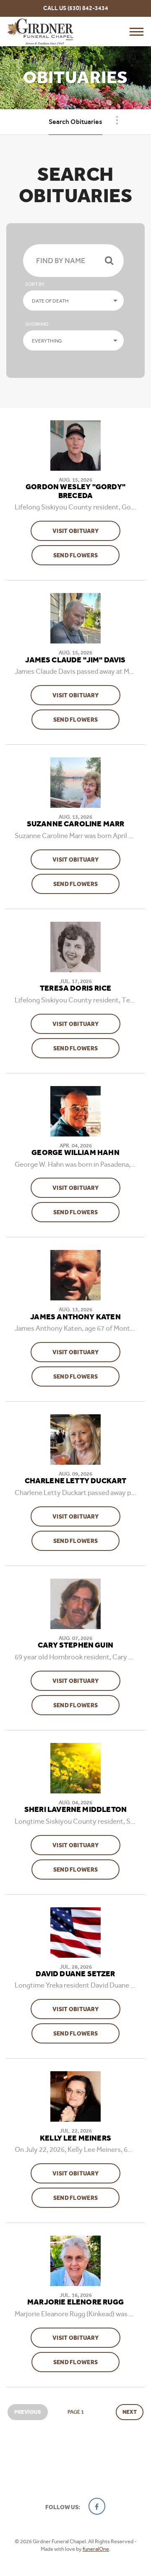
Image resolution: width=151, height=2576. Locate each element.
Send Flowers (86, 555)
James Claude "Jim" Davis (75, 660)
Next (130, 2412)
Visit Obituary (86, 531)
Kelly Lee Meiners (75, 2138)
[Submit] (109, 261)
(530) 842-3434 (88, 8)
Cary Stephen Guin (75, 1645)
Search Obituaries (75, 122)
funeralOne (96, 2549)
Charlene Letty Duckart (76, 1481)
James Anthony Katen (75, 1317)
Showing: (38, 324)
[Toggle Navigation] (117, 120)
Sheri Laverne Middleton (75, 1810)
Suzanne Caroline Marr (76, 824)
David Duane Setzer (75, 1974)
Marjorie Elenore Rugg (75, 2302)
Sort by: (35, 284)
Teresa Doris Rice (75, 989)
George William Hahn (75, 1153)
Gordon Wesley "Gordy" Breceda (75, 492)
